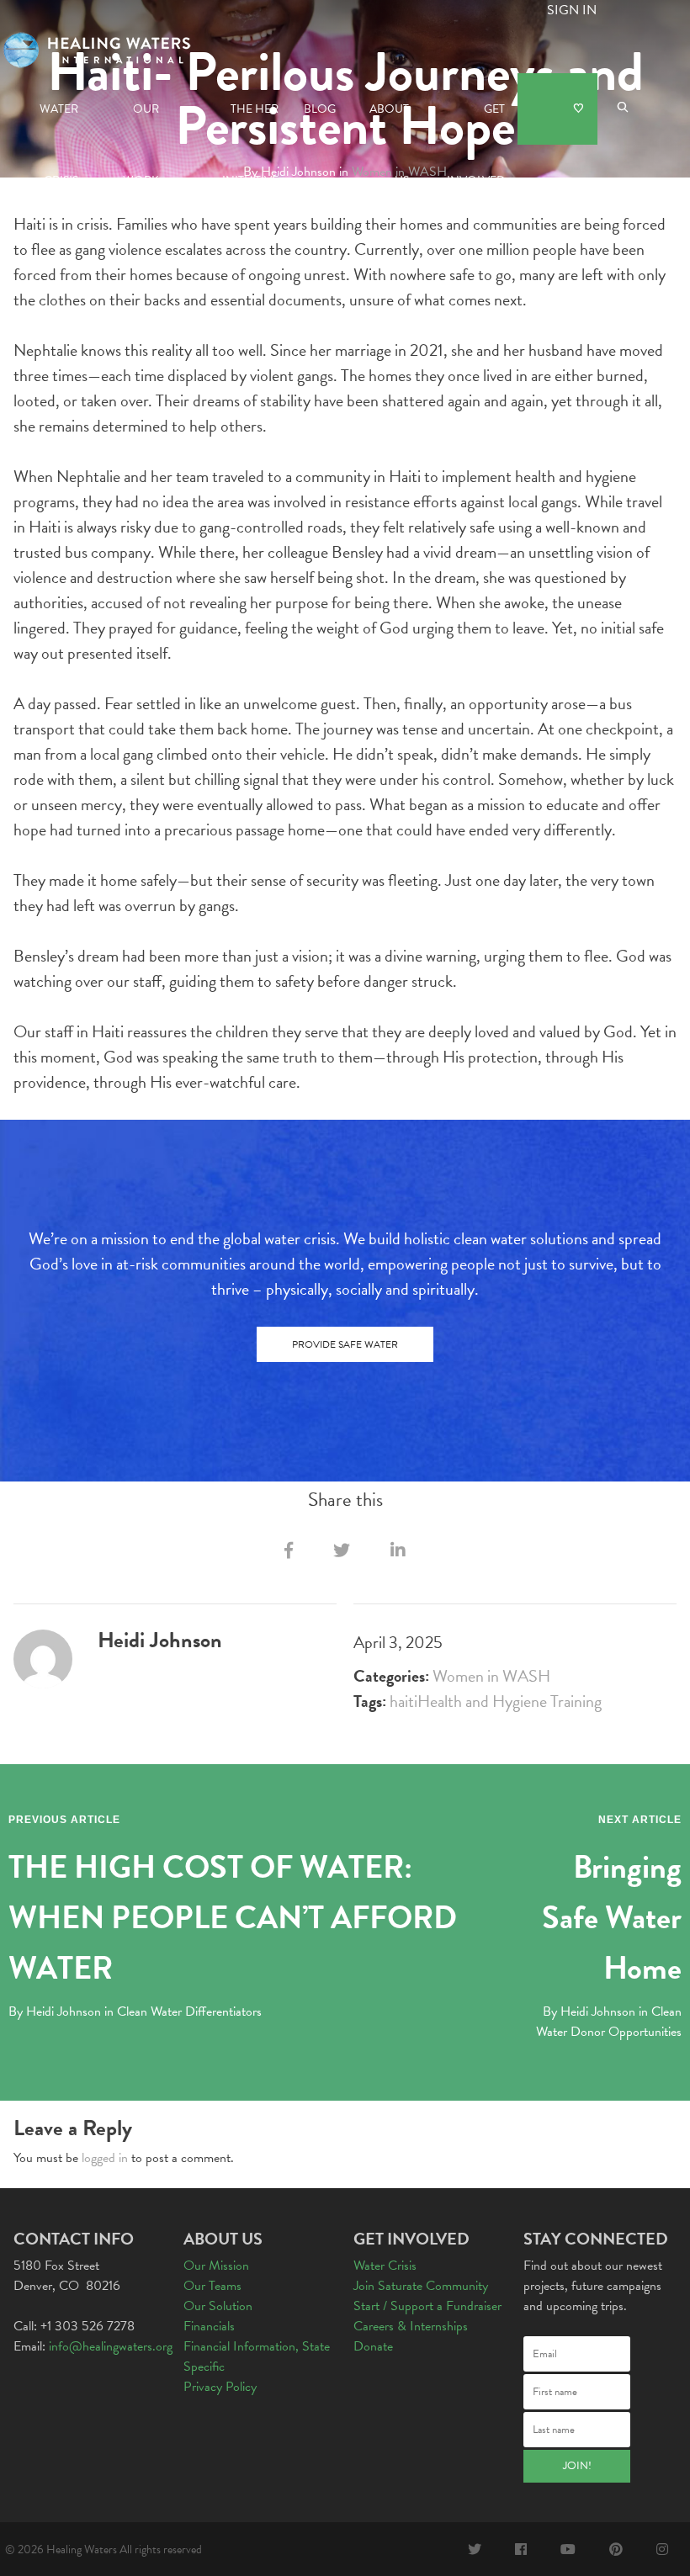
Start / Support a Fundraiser (427, 2306)
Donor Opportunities (626, 2032)
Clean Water (149, 2012)
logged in (105, 2158)
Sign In (572, 10)
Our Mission (216, 2266)
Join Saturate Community (421, 2286)
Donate (557, 109)
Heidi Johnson (64, 2012)
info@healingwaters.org (111, 2346)
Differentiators (223, 2012)
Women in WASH (491, 1676)
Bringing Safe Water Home (612, 1917)
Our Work (141, 122)
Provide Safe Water (345, 1344)
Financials (209, 2326)
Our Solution (218, 2306)
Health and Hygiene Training (510, 1701)
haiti (403, 1701)
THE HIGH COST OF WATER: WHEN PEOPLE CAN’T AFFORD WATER (233, 1917)
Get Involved (476, 122)
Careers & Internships (411, 2326)
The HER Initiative (250, 122)
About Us (389, 122)
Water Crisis (59, 122)
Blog (320, 109)
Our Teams (212, 2286)
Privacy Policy (220, 2387)
